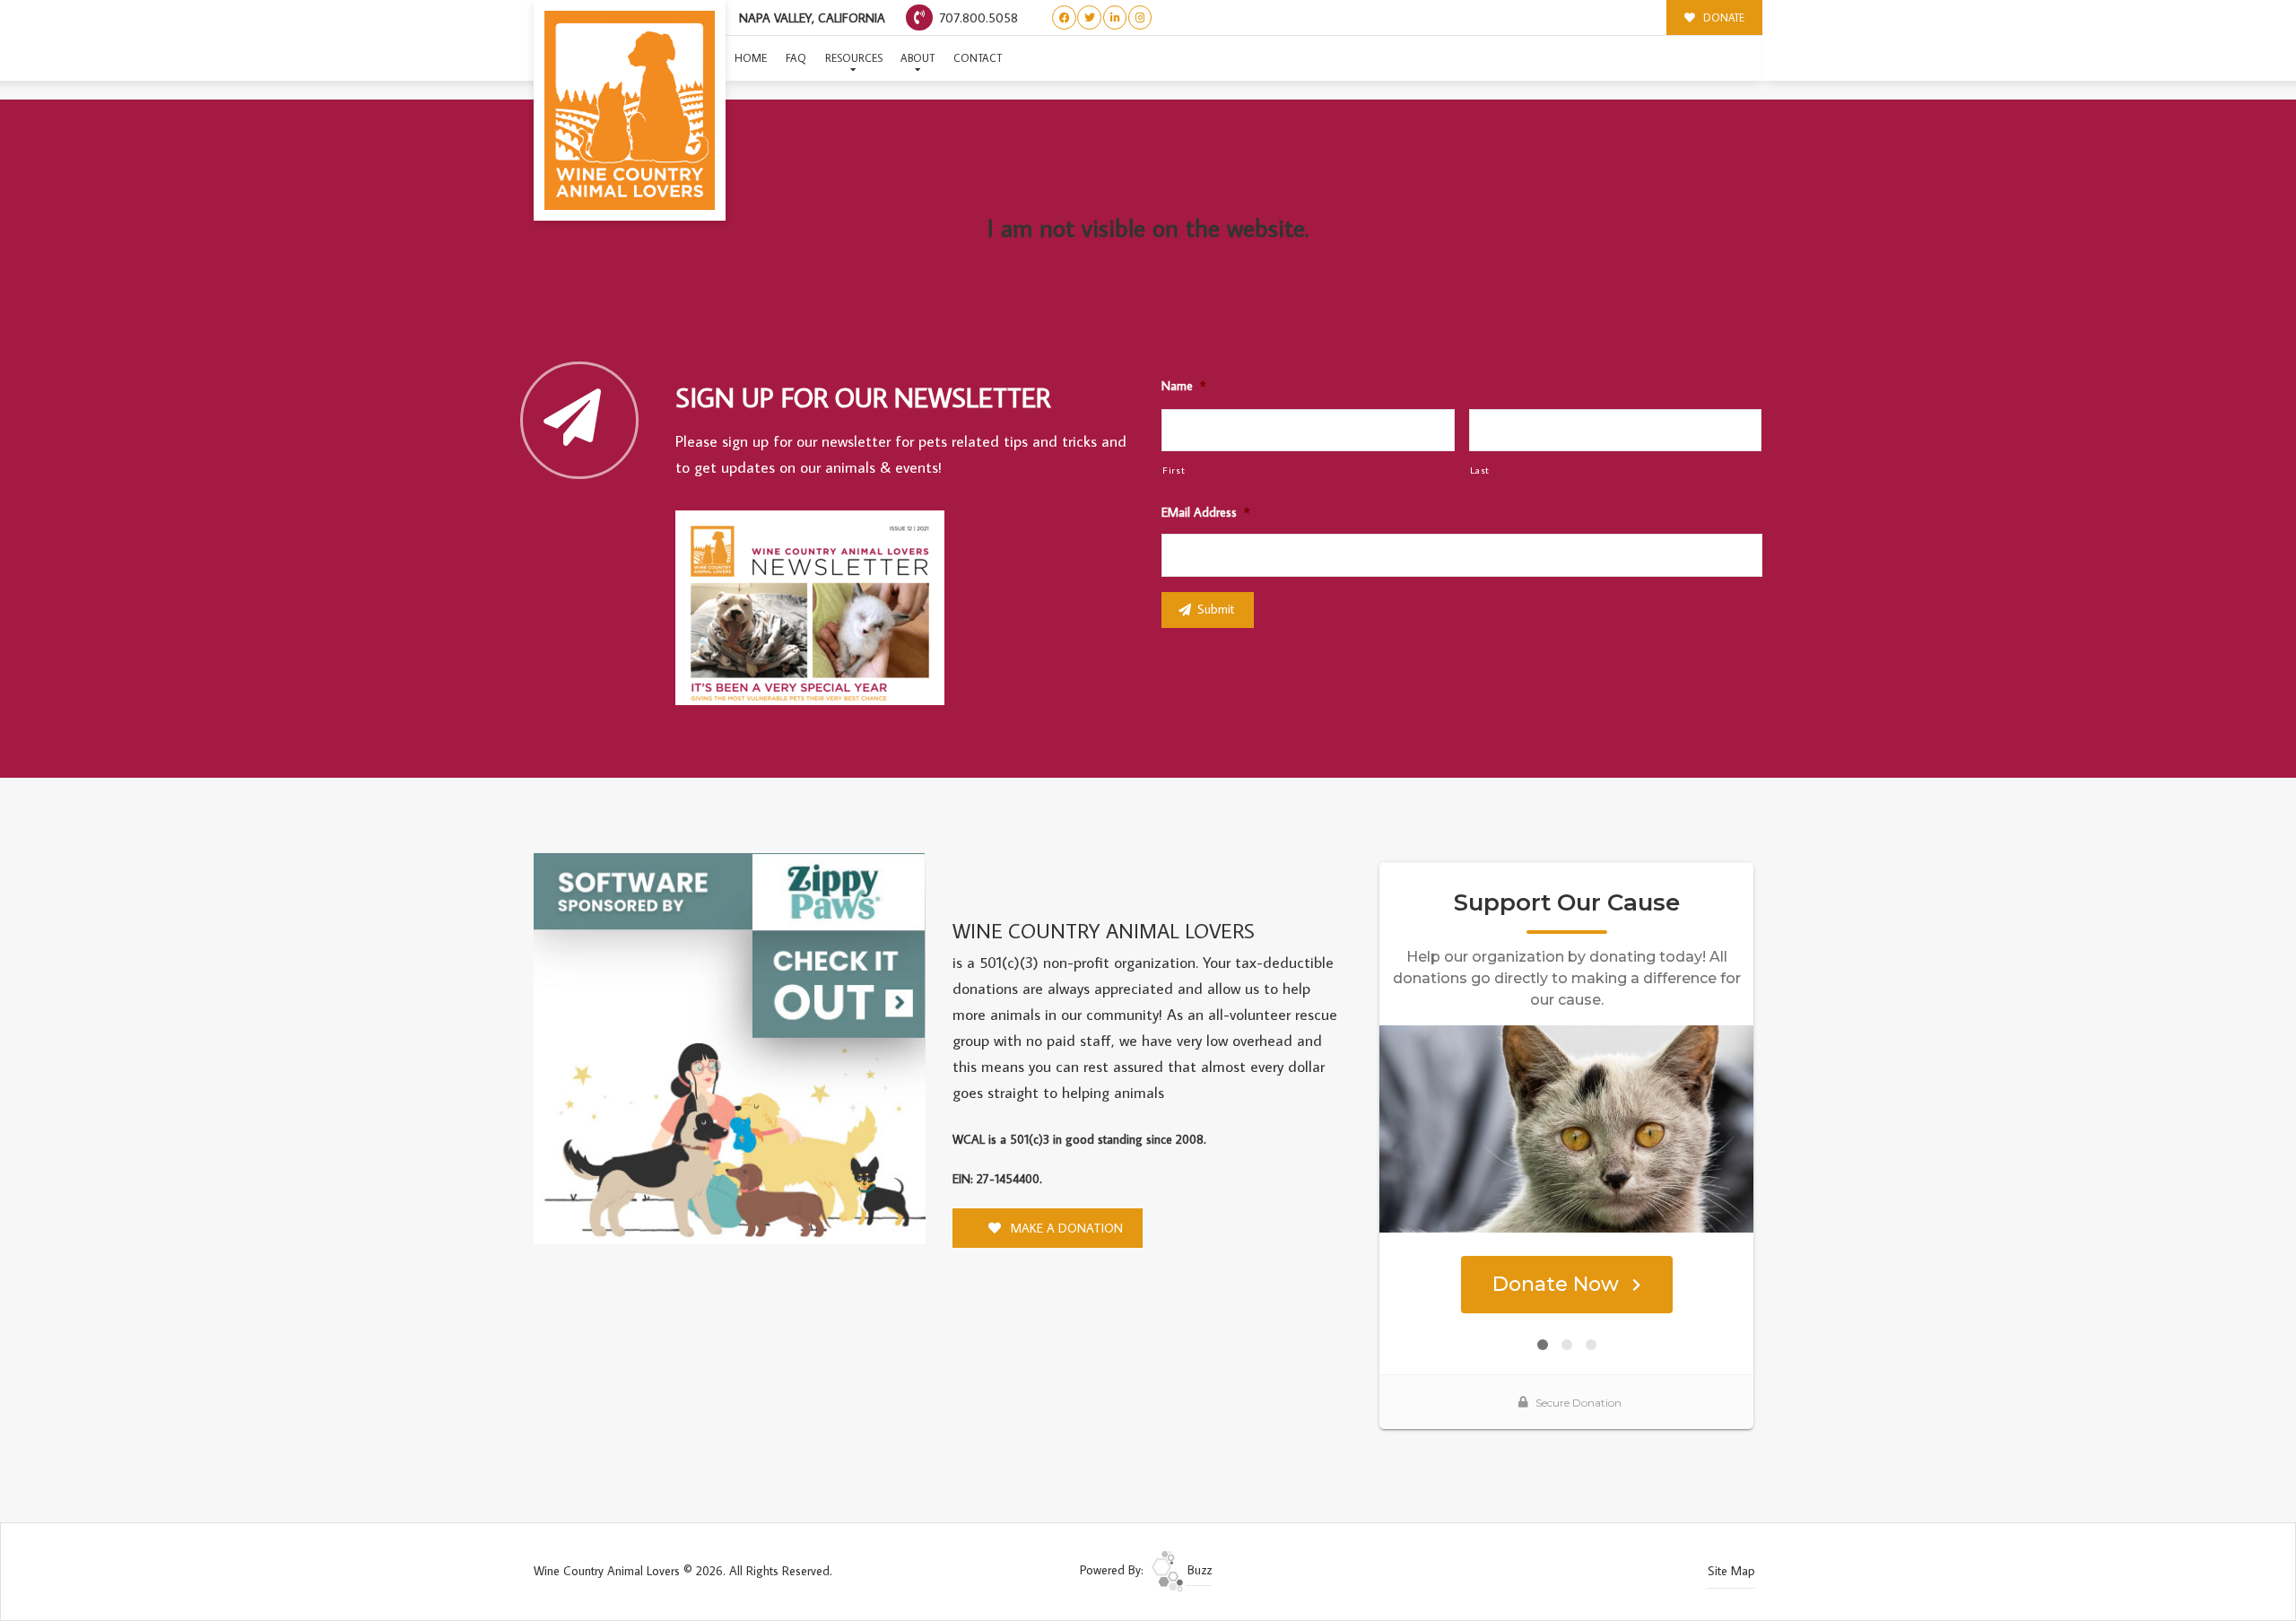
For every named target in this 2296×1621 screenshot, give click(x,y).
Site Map (1731, 1571)
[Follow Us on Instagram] (1140, 17)
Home (751, 58)
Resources (854, 58)
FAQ (796, 58)
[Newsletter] (818, 611)
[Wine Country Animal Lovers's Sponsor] (730, 1047)
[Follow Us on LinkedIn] (1115, 17)
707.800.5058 (977, 17)
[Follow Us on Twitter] (1089, 17)
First (1174, 470)
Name (1183, 386)
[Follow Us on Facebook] (1064, 17)
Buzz (1198, 1570)
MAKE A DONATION (1065, 1228)
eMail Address (1205, 512)
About (918, 58)
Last (1480, 470)
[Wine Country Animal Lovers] (630, 110)
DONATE (1722, 17)
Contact (978, 58)
